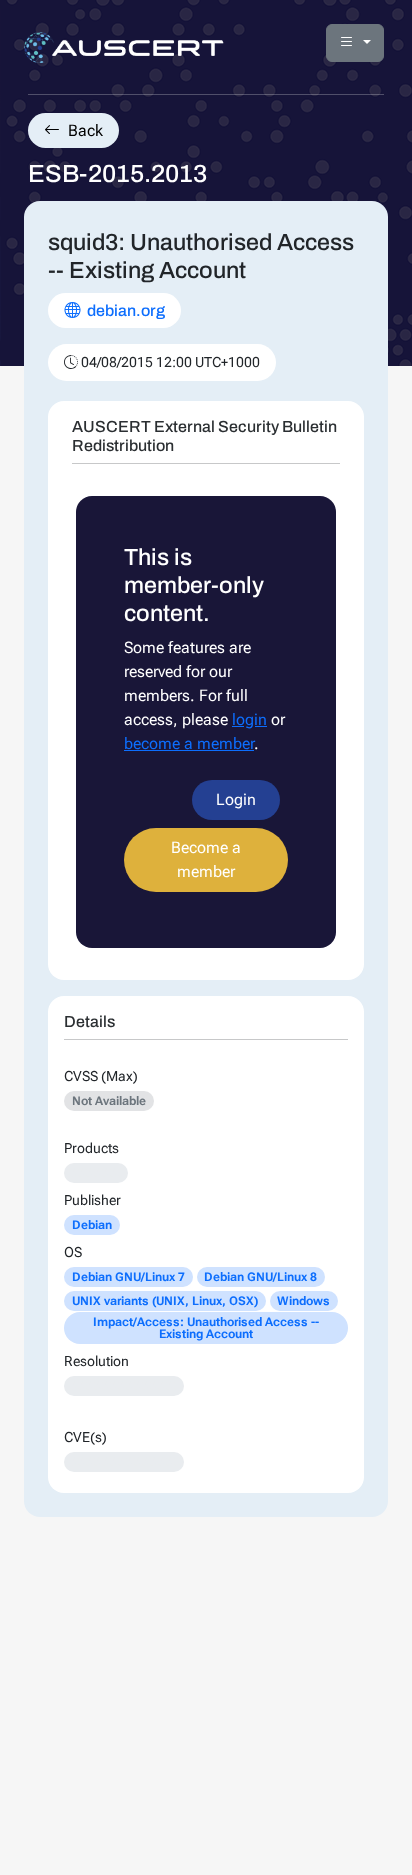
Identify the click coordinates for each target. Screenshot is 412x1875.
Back (83, 130)
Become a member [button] (206, 859)
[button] (355, 43)
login (249, 719)
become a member (189, 743)
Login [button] (236, 799)
